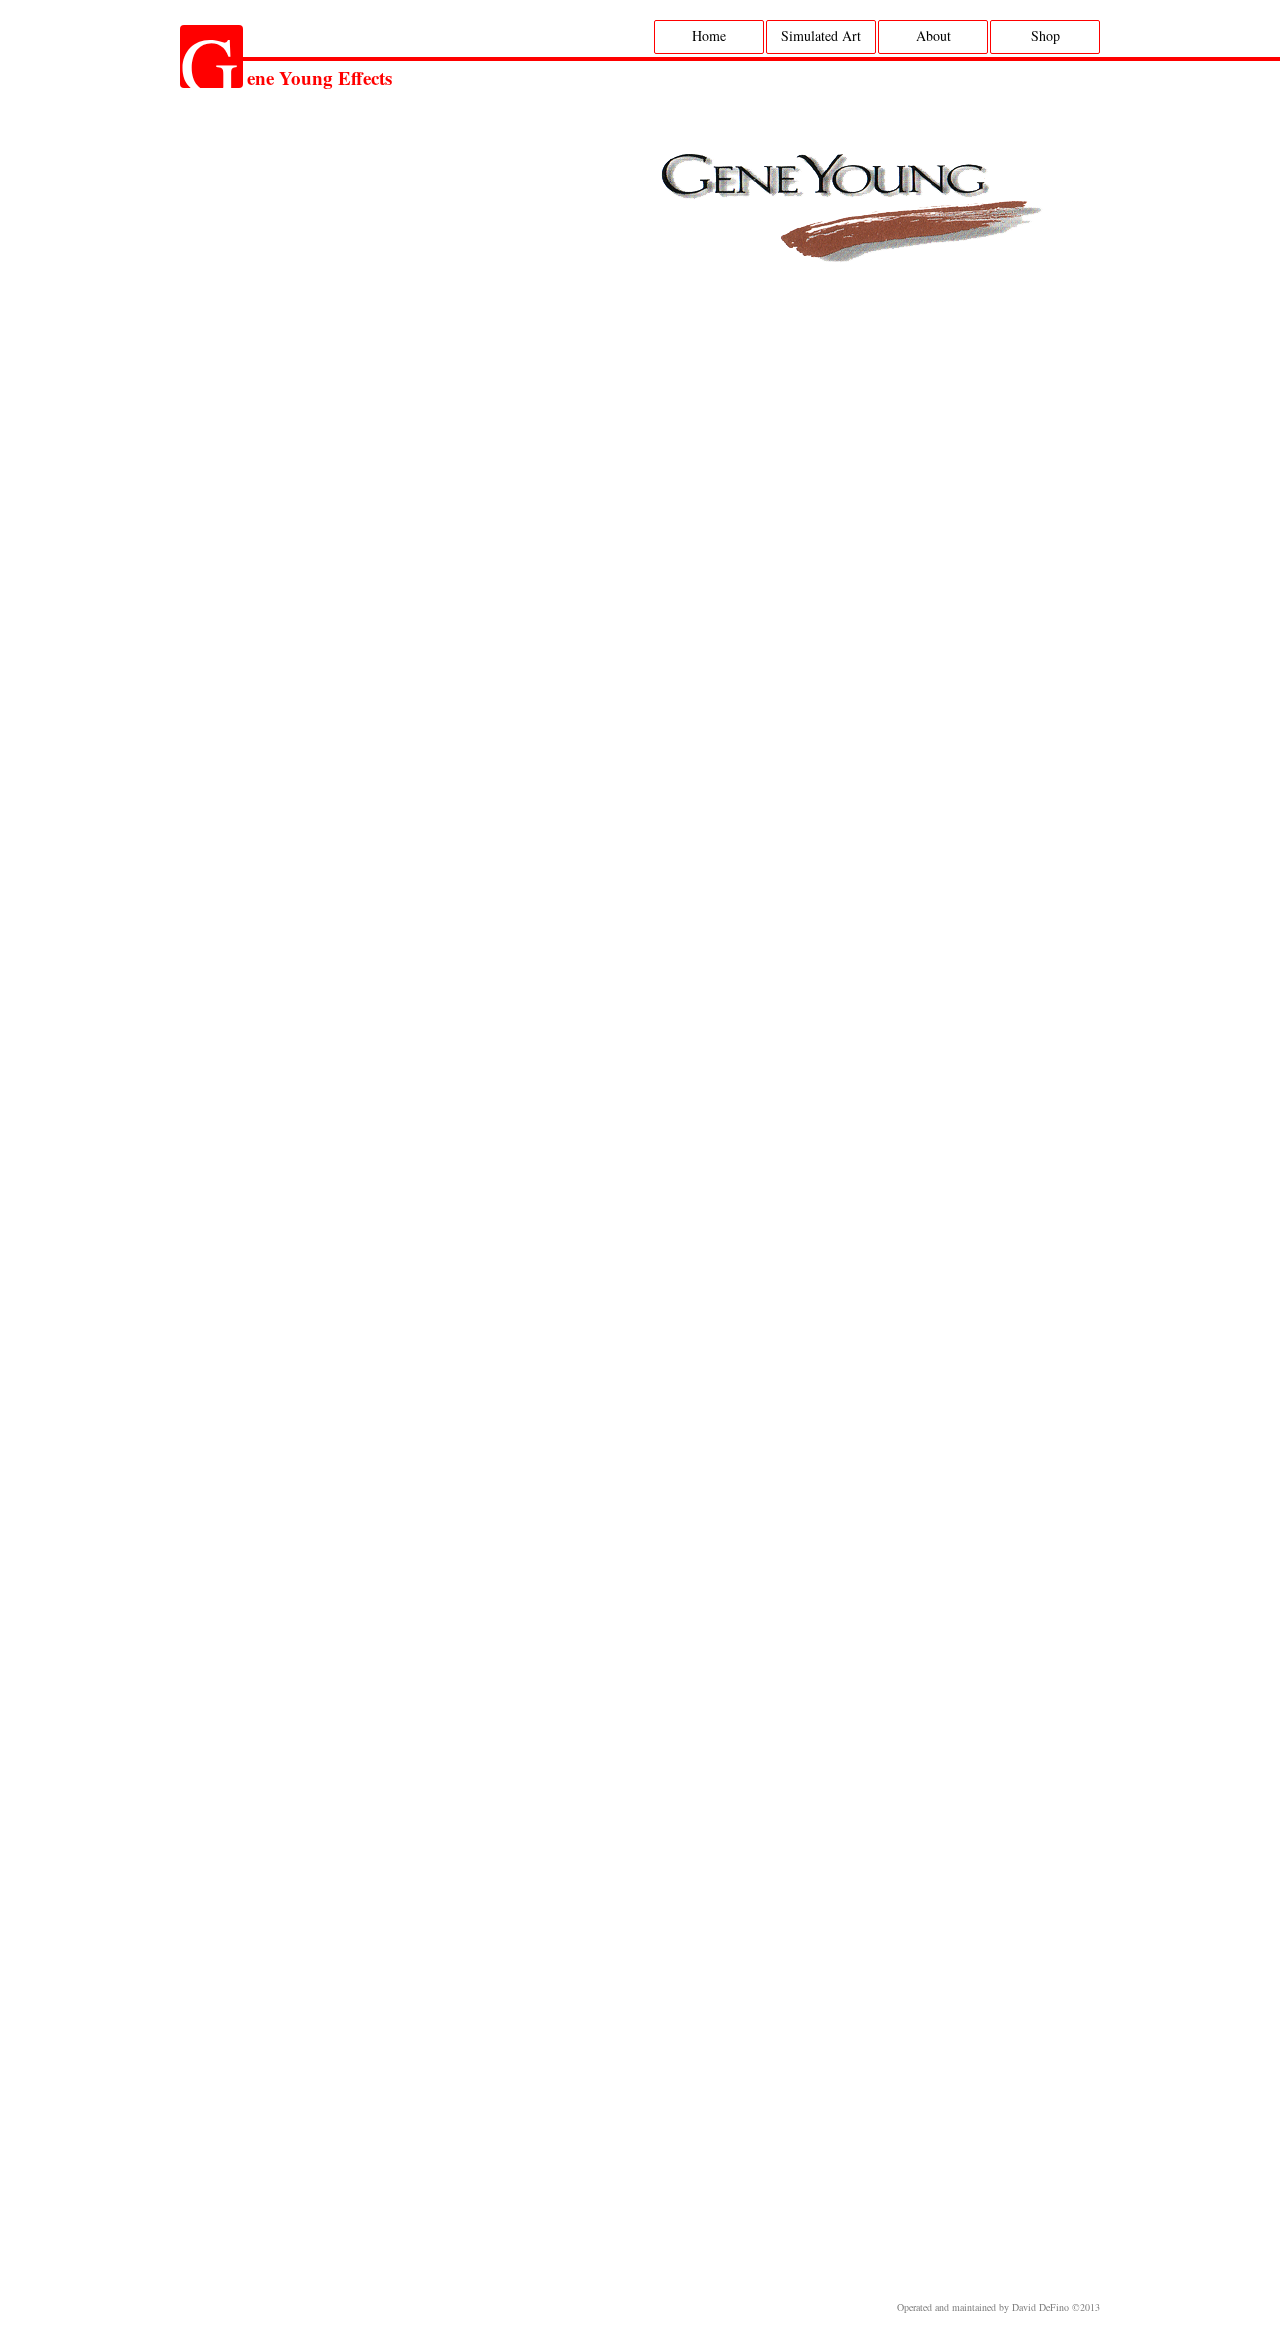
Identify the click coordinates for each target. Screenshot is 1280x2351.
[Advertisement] (625, 2239)
